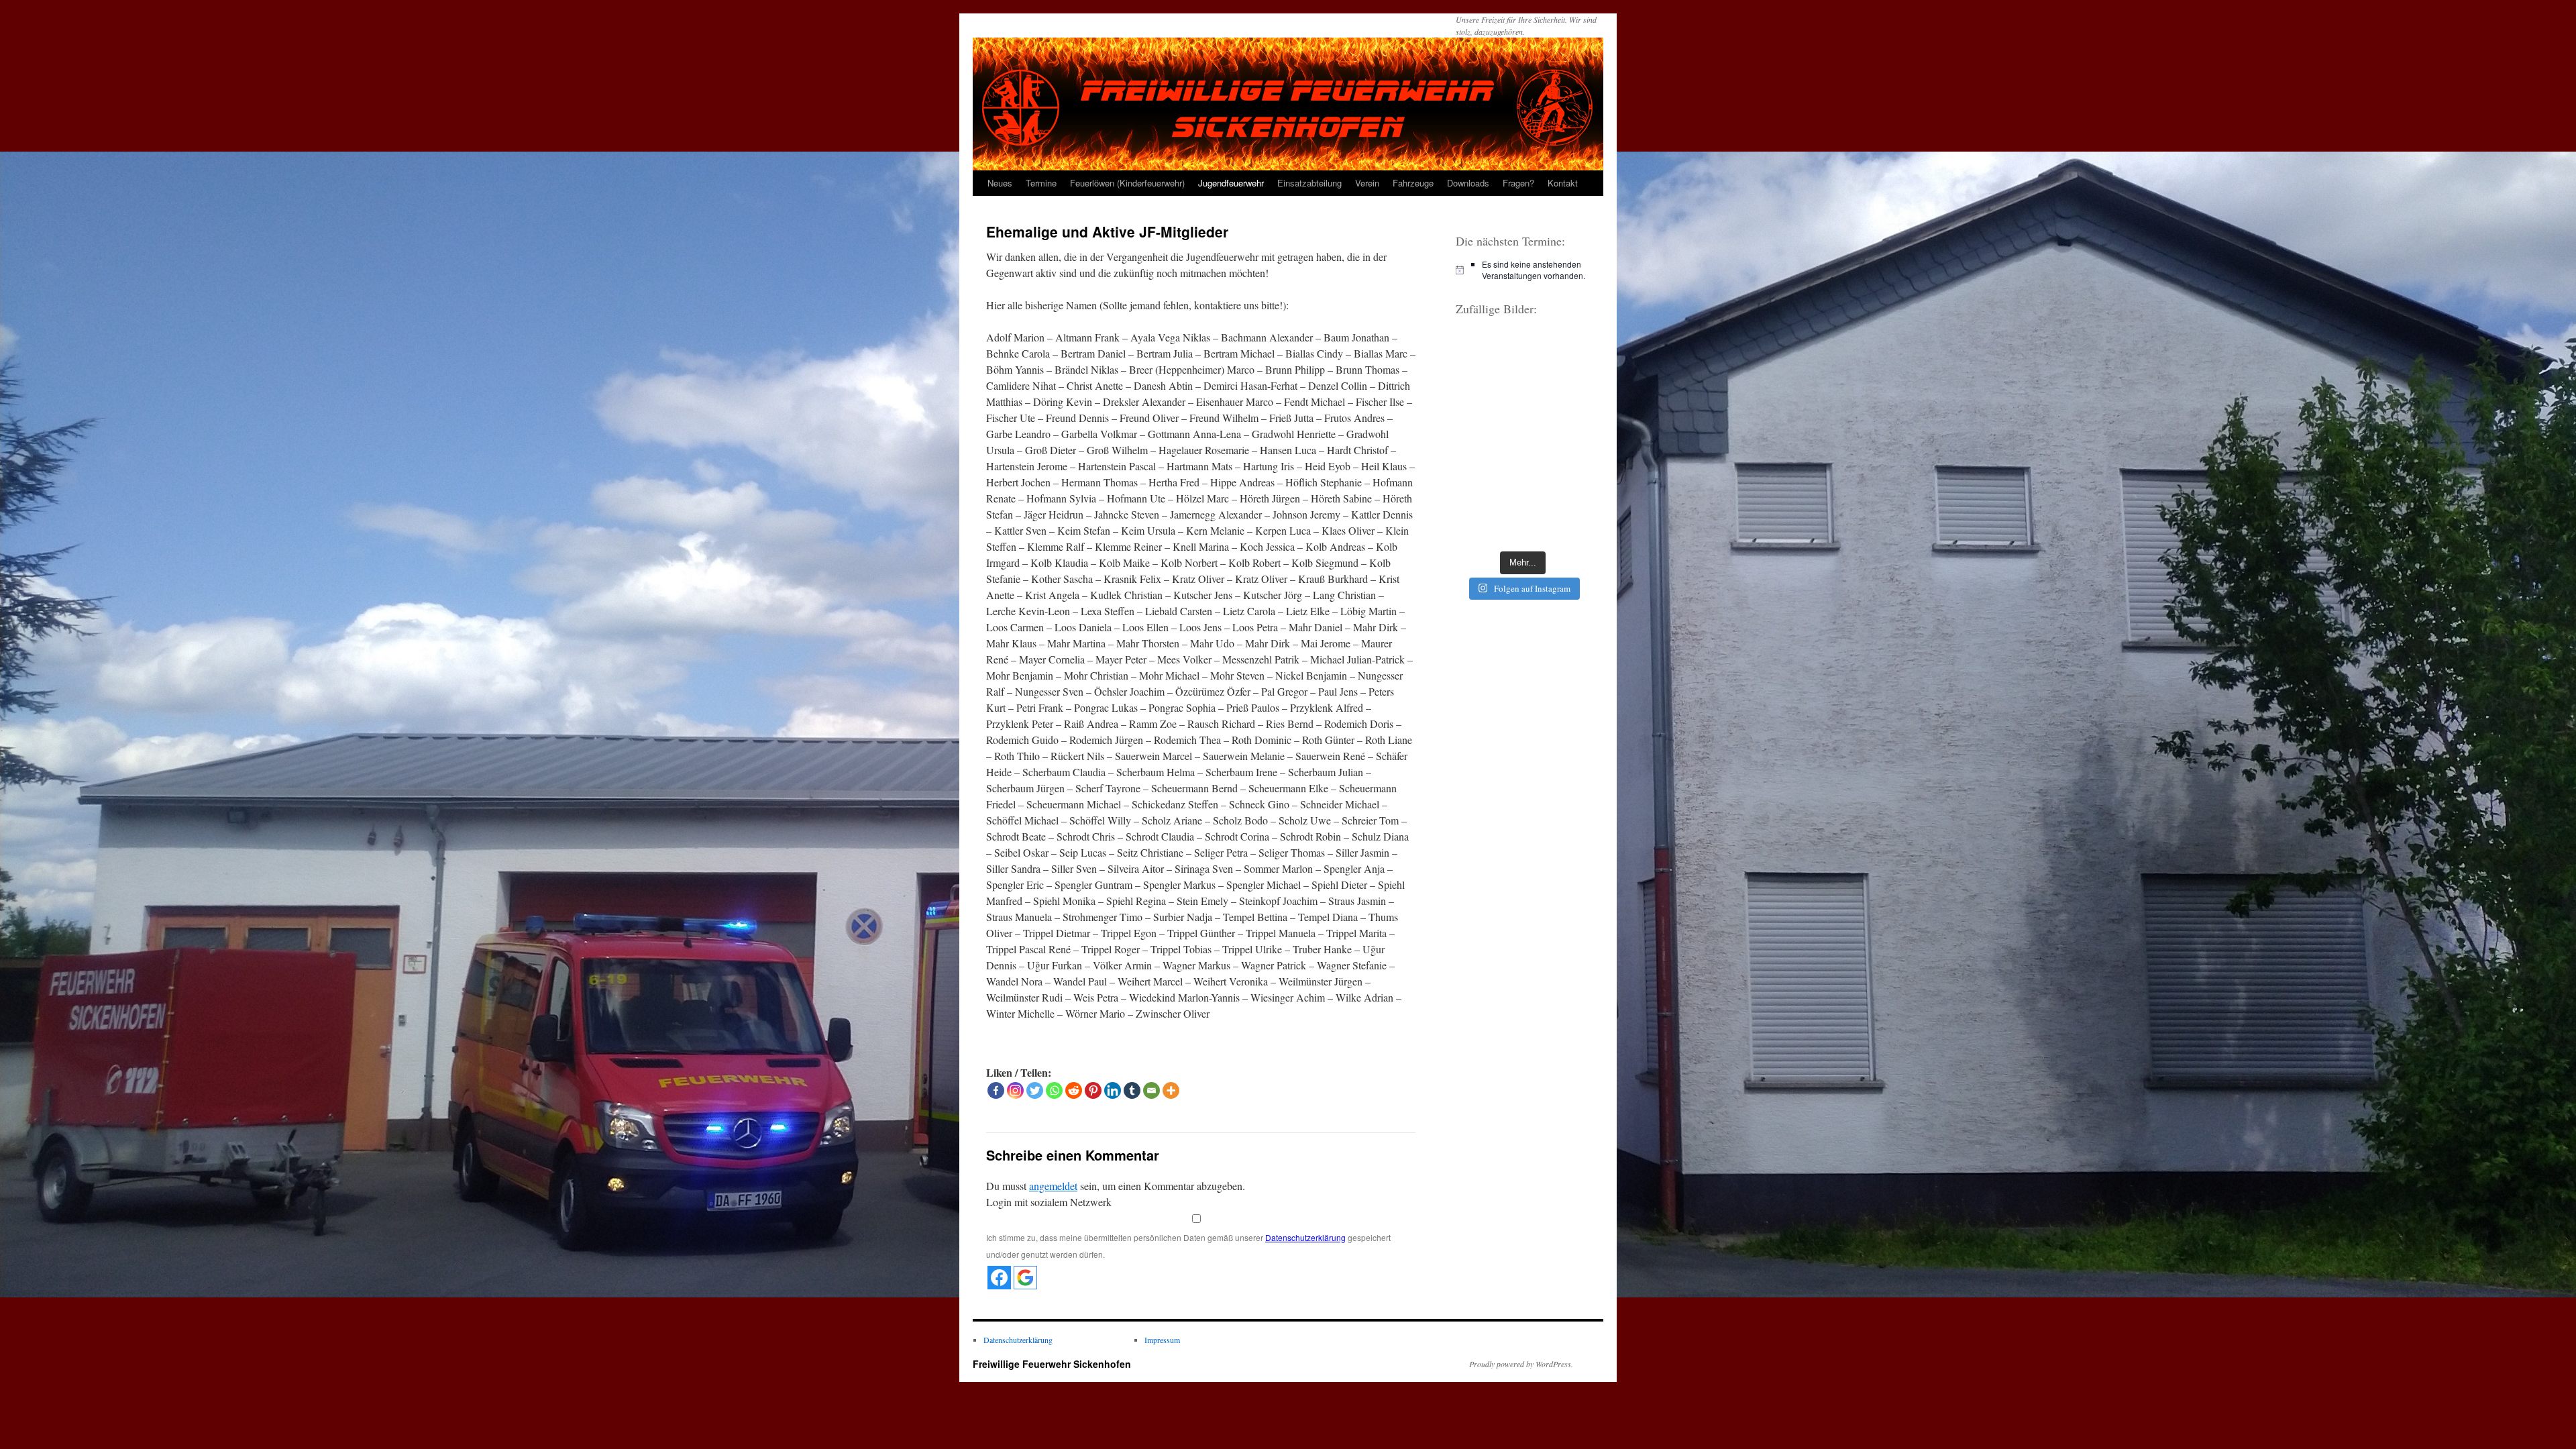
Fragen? (1518, 183)
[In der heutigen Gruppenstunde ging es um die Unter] (1558, 353)
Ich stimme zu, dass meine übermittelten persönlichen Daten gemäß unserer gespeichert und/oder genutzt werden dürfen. (1188, 1246)
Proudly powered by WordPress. (1521, 1364)
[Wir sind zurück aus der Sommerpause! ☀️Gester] (1558, 437)
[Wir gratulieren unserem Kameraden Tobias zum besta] (1558, 480)
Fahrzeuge (1413, 183)
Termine (1041, 183)
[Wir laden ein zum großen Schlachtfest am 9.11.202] (1488, 437)
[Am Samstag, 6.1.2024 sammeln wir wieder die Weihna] (1558, 395)
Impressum (1162, 1340)
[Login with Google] (1025, 1278)
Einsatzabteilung (1309, 183)
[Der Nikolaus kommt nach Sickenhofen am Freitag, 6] (1488, 480)
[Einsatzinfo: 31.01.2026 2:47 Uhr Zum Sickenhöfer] (1488, 395)
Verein (1367, 183)
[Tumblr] (1132, 1090)
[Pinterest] (1093, 1090)
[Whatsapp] (1054, 1090)
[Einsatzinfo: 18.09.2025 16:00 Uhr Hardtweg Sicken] (1488, 353)
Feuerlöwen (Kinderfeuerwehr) (1127, 183)
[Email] (1151, 1090)
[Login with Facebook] (999, 1278)
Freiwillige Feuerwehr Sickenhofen (1052, 1364)
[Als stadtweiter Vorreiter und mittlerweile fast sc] (1558, 522)
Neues (1000, 183)
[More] (1171, 1090)
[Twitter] (1035, 1090)
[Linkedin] (1113, 1090)
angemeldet (1053, 1186)
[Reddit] (1074, 1090)
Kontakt (1563, 183)
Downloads (1468, 183)
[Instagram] (1015, 1090)
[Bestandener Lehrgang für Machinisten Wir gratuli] (1488, 522)
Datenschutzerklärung (1305, 1237)
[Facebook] (996, 1090)
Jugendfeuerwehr (1231, 183)
